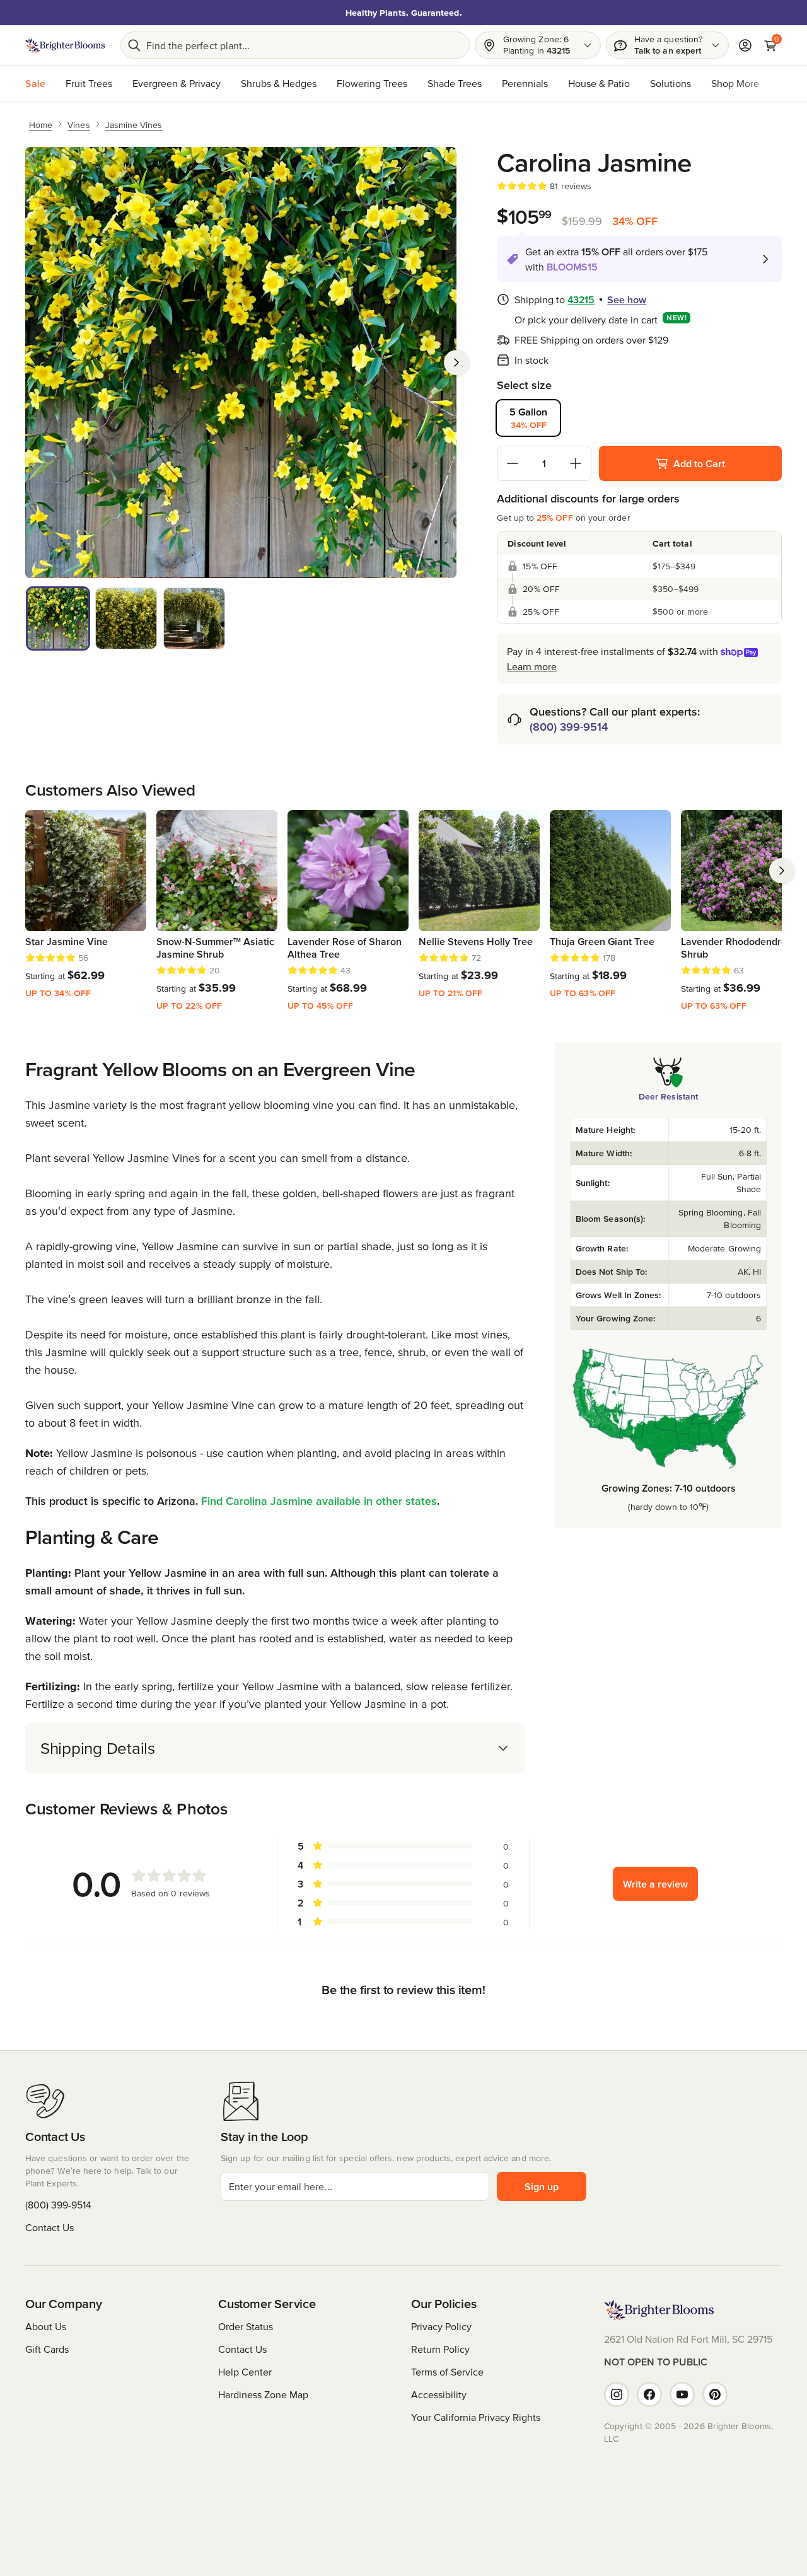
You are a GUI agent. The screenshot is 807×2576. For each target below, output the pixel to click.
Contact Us (49, 2227)
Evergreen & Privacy (177, 83)
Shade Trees (455, 83)
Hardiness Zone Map (263, 2394)
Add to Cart (699, 463)
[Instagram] (617, 2394)
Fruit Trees (89, 83)
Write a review (655, 1884)
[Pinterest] (715, 2394)
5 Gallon (528, 418)
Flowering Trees (372, 83)
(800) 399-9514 (569, 727)
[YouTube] (682, 2394)
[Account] (745, 45)
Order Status (246, 2326)
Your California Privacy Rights (476, 2417)
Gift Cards (47, 2349)
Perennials (525, 83)
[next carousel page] (782, 871)
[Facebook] (649, 2394)
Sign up (542, 2186)
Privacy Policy (441, 2326)
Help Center (245, 2372)
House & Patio (599, 83)
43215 (581, 299)
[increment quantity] (576, 463)
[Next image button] (456, 363)
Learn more (532, 666)
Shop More (735, 83)
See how (627, 299)
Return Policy (440, 2349)
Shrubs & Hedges (279, 83)
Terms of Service (447, 2372)
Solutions (671, 83)
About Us (46, 2326)
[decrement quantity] (513, 463)
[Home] (65, 45)
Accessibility (439, 2394)
